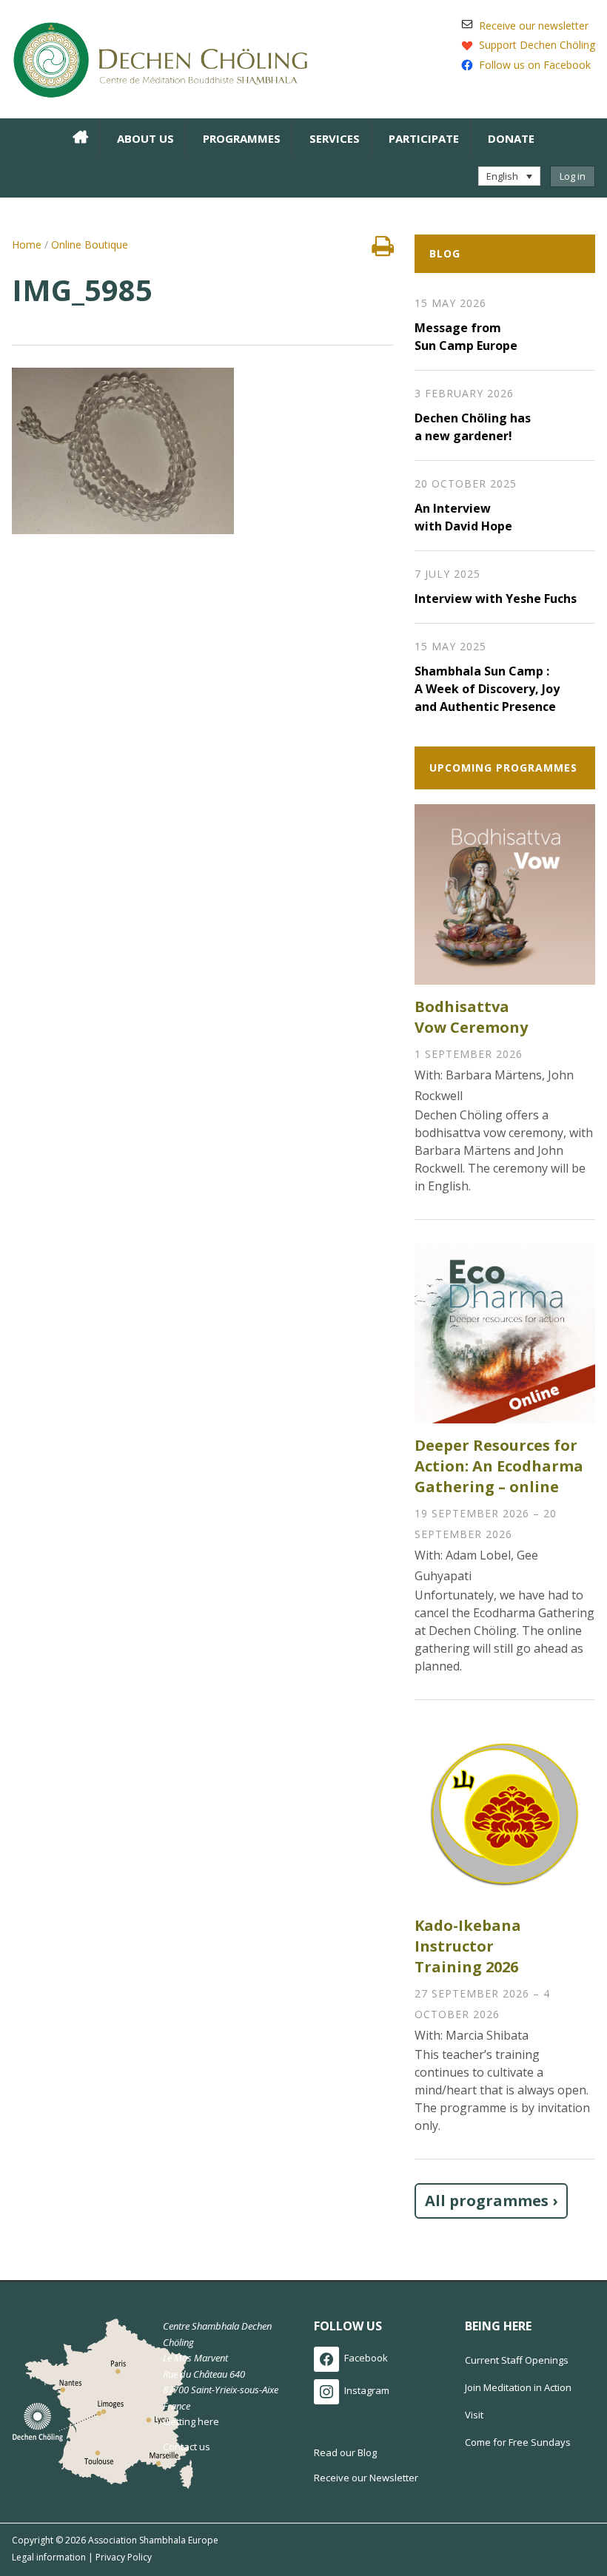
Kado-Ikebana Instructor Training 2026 (468, 1946)
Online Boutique (90, 245)
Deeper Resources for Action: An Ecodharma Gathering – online (499, 1466)
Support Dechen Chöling (537, 45)
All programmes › (491, 2201)
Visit (474, 2415)
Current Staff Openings (517, 2360)
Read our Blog (345, 2452)
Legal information (49, 2557)
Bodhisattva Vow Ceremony (471, 1017)
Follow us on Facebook (535, 65)
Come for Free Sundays (518, 2442)
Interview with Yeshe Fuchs (496, 599)
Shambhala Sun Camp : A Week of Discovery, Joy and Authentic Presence (487, 689)
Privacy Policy (124, 2557)
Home (27, 245)
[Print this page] (383, 250)
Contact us (187, 2447)
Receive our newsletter (534, 26)
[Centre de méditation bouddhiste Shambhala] (160, 58)
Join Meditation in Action (518, 2387)
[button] (509, 176)
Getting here (191, 2421)
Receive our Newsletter (366, 2478)
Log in (573, 176)
